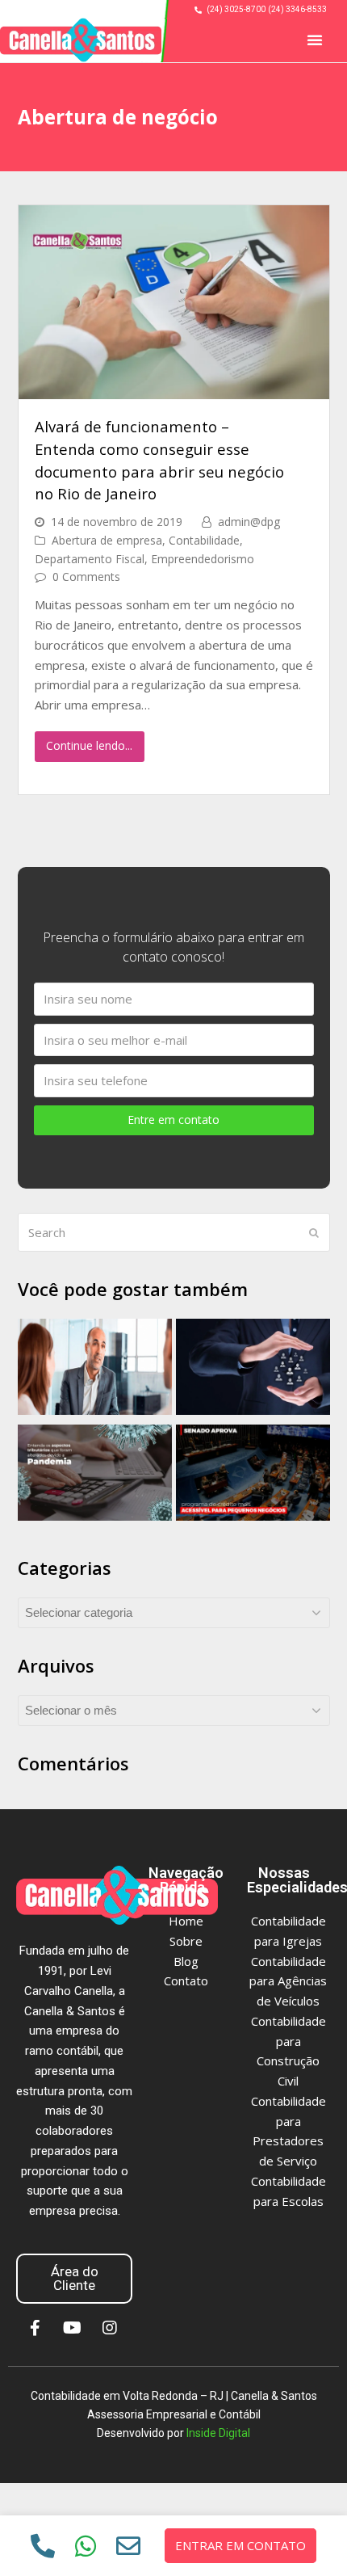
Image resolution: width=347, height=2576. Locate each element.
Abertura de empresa (107, 540)
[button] (315, 40)
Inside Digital (218, 2433)
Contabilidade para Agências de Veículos (288, 1981)
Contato (186, 1980)
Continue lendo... (89, 745)
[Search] (174, 1232)
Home (186, 1921)
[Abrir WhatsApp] (304, 2535)
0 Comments (86, 577)
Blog (186, 1961)
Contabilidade (204, 540)
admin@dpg (249, 522)
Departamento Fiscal (90, 559)
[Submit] (314, 1232)
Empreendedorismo (203, 559)
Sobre (186, 1941)
